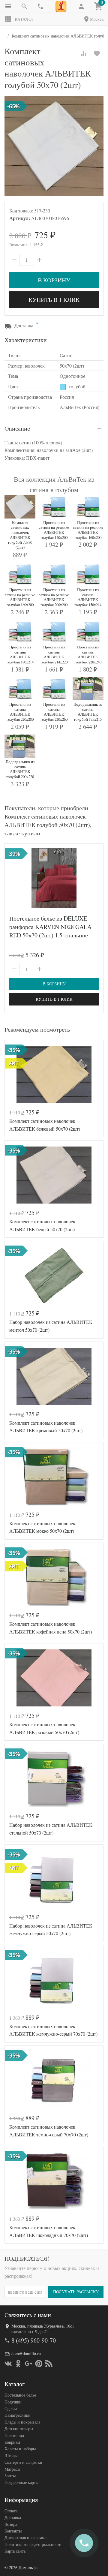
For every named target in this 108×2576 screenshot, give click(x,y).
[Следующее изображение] (95, 878)
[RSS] (49, 2364)
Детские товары (19, 2429)
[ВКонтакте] (8, 2364)
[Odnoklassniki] (18, 2364)
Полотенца (14, 2435)
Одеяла (11, 2408)
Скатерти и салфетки (23, 2462)
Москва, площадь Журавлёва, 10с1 (43, 2326)
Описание (17, 428)
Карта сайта (15, 2551)
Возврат (12, 2524)
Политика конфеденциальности (33, 2544)
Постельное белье (20, 2395)
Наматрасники (18, 2415)
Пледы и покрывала (22, 2422)
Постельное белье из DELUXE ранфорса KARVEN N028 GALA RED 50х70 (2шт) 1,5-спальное (50, 927)
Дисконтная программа (25, 2537)
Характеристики (26, 340)
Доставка (13, 2517)
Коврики (12, 2442)
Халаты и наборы (20, 2449)
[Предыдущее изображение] (13, 878)
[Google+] (28, 2364)
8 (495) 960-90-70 (34, 2340)
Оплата (11, 2511)
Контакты (13, 2531)
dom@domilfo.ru (26, 2354)
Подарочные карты (21, 2482)
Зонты (10, 2476)
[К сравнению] (84, 54)
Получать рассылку (76, 2292)
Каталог (24, 19)
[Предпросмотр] (54, 878)
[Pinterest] (39, 2364)
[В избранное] (97, 54)
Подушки (13, 2402)
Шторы (11, 2456)
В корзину (54, 280)
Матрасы (12, 2469)
